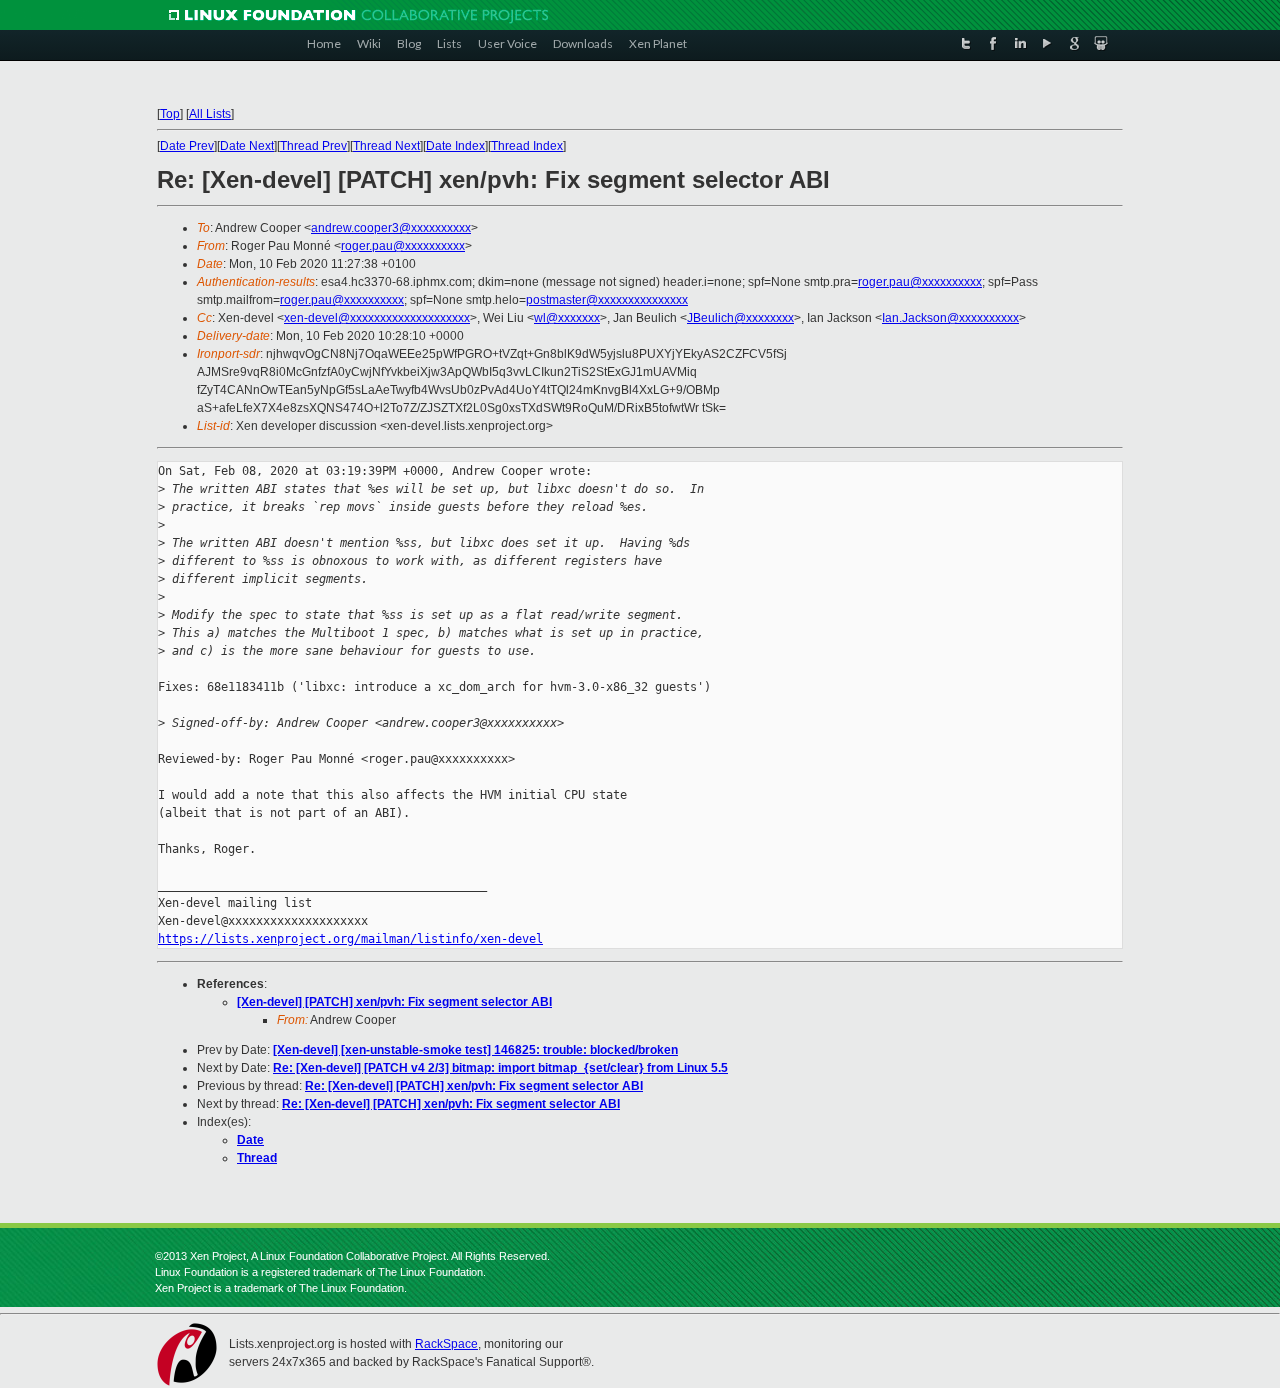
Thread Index (527, 146)
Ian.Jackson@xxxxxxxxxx (950, 318)
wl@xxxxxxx (567, 318)
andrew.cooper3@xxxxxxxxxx (391, 228)
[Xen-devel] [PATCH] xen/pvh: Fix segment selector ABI (394, 1002)
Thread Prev (313, 146)
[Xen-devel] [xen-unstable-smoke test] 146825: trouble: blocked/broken (475, 1050)
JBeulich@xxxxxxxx (740, 318)
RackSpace (446, 1344)
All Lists (210, 114)
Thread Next (386, 146)
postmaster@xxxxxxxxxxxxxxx (607, 300)
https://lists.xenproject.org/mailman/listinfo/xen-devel (350, 939)
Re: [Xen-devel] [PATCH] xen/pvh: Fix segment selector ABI (474, 1086)
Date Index (455, 146)
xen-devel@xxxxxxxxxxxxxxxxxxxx (377, 318)
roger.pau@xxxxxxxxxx (403, 246)
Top (170, 114)
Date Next (247, 146)
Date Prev (187, 146)
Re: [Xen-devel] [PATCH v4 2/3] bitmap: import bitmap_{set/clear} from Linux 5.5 (500, 1068)
